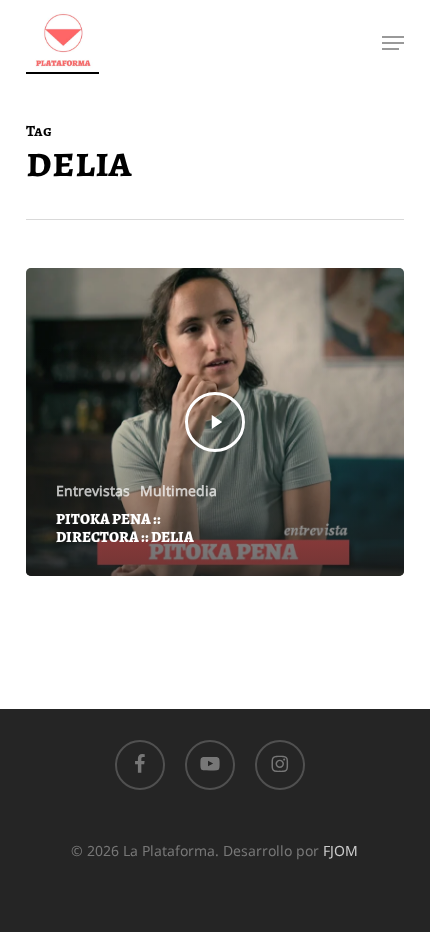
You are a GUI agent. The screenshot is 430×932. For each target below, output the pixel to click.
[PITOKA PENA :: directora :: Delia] (215, 422)
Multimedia (178, 490)
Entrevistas (93, 490)
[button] (393, 43)
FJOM (340, 850)
